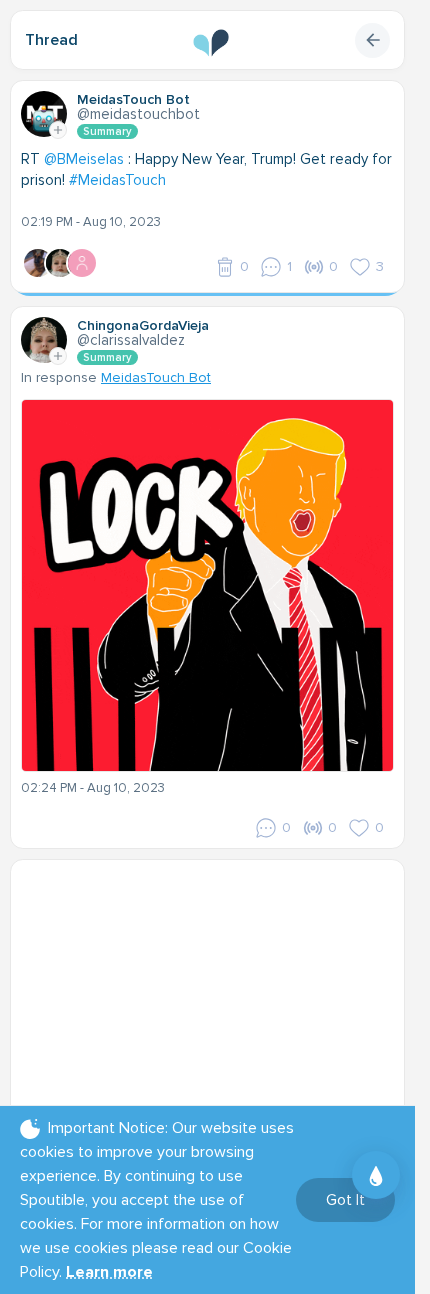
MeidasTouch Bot (156, 377)
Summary (107, 131)
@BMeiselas (84, 159)
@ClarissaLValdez (131, 340)
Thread (51, 40)
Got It (345, 1200)
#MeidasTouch (117, 180)
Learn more (109, 1272)
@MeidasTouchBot (138, 114)
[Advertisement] (215, 995)
